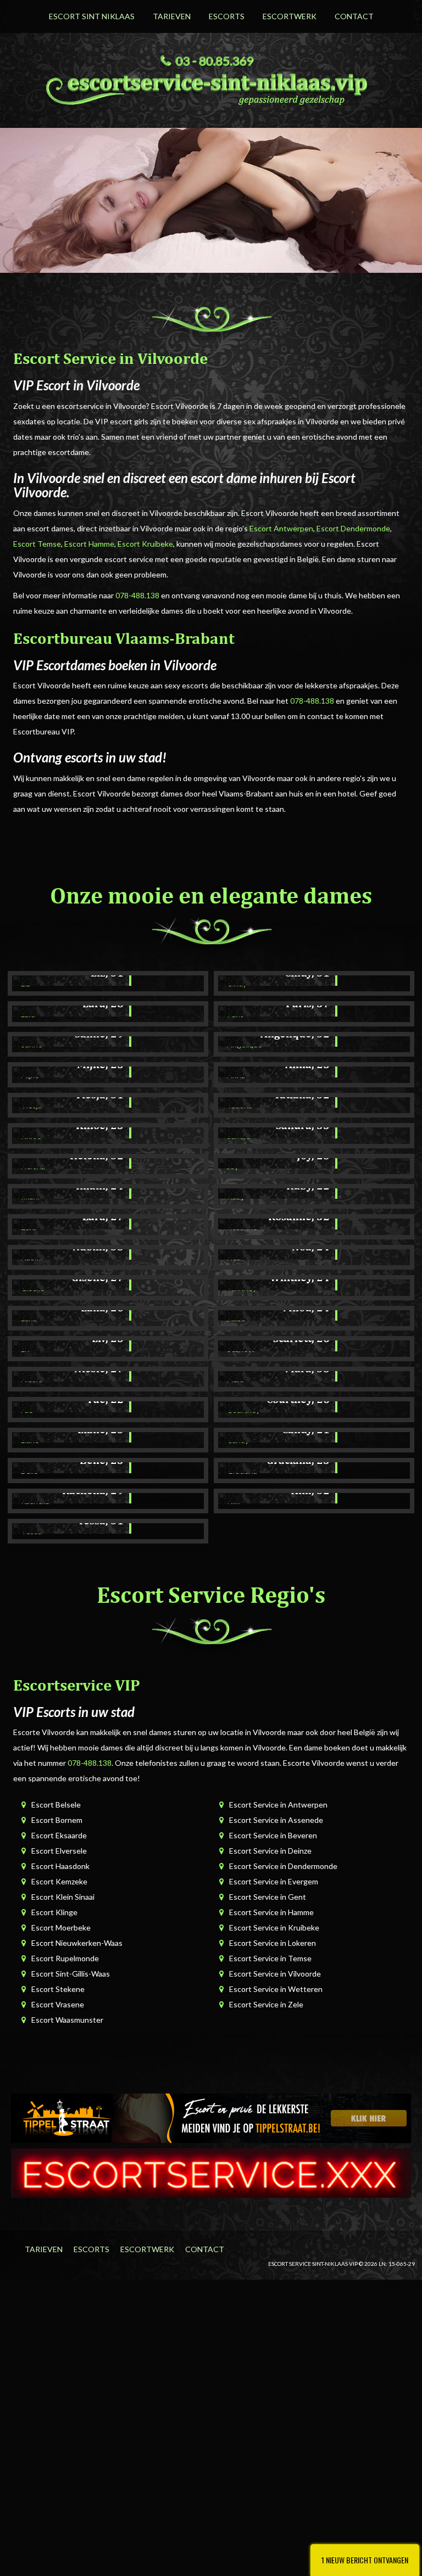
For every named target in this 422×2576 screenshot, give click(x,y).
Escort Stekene (58, 1989)
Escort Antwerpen (281, 528)
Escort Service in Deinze (270, 1851)
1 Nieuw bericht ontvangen (365, 2560)
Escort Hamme (89, 544)
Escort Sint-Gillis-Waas (71, 1974)
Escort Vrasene (58, 2004)
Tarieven (172, 16)
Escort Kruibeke (145, 544)
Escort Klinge (54, 1912)
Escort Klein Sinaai (63, 1897)
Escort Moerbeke (61, 1927)
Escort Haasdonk (60, 1866)
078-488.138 (137, 595)
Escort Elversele (59, 1851)
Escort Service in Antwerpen (278, 1805)
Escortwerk (290, 16)
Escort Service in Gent (268, 1897)
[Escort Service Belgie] (211, 2172)
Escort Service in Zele (266, 2004)
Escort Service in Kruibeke (274, 1927)
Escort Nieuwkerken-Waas (77, 1943)
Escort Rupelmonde (65, 1958)
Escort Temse (37, 544)
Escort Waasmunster (67, 2020)
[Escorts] (211, 2117)
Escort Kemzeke (59, 1881)
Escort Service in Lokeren (273, 1943)
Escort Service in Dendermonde (283, 1866)
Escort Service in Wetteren (276, 1989)
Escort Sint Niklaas (92, 16)
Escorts (227, 16)
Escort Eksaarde (59, 1835)
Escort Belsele (56, 1805)
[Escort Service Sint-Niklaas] (211, 87)
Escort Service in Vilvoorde (275, 1974)
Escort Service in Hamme (271, 1912)
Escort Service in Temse (270, 1958)
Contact (354, 16)
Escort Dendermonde (353, 528)
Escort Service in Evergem (274, 1881)
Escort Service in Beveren (273, 1835)
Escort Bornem (57, 1820)
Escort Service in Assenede (276, 1820)
